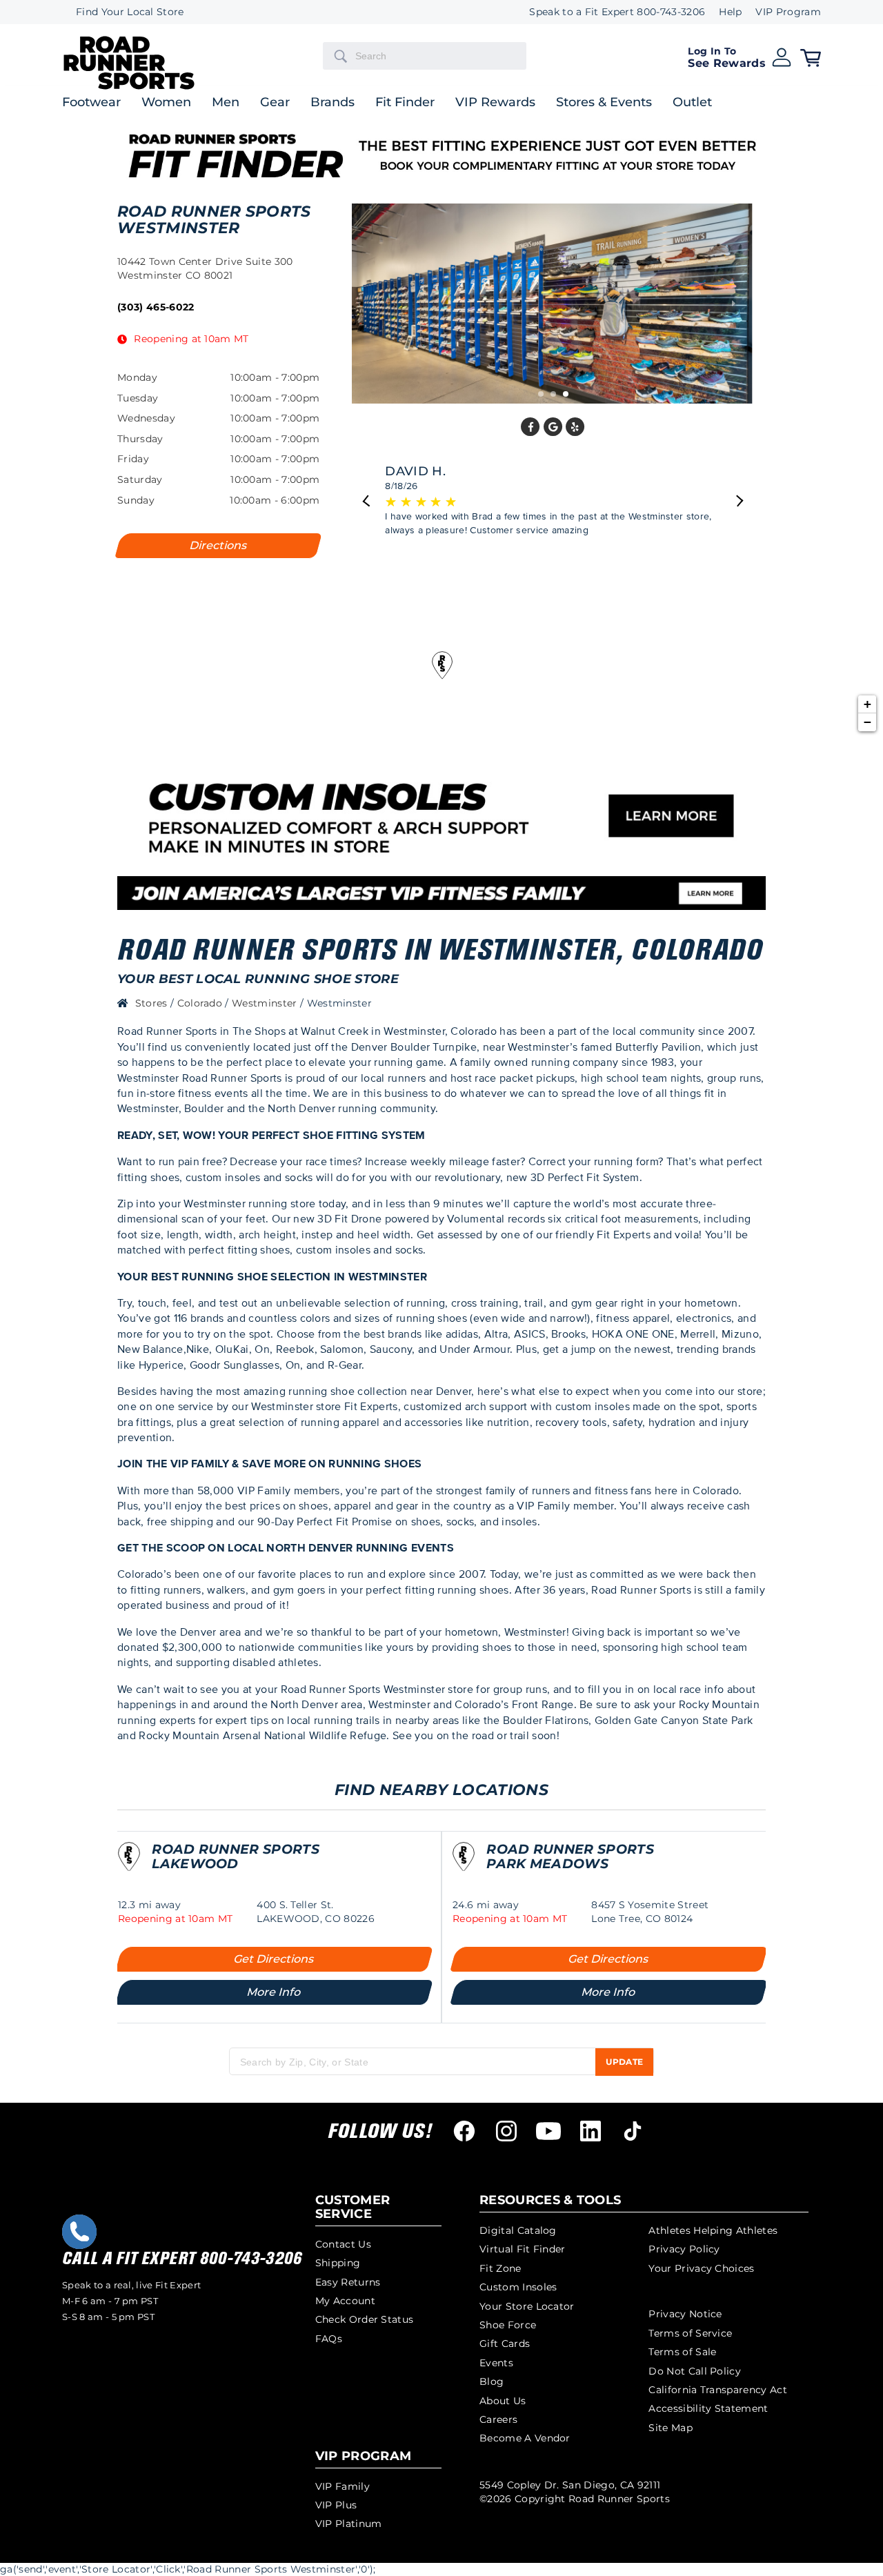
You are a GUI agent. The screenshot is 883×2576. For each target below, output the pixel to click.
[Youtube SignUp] (548, 2131)
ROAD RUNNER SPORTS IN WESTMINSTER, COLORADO (440, 950)
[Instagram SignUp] (506, 2131)
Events (496, 2363)
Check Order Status (365, 2319)
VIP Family (343, 2486)
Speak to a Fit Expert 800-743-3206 (617, 12)
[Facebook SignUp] (464, 2131)
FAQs (329, 2339)
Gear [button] (275, 103)
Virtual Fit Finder (523, 2249)
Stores (153, 1003)
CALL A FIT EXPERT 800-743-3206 (182, 2259)
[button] (740, 56)
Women (166, 103)
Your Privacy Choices (701, 2268)
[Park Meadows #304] (464, 1864)
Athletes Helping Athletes (713, 2230)
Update (624, 2062)
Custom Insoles (518, 2287)
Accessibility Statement (708, 2408)
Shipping (338, 2263)
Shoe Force (508, 2325)
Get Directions (274, 1959)
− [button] (867, 722)
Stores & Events (604, 103)
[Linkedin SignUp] (591, 2131)
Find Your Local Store (130, 12)
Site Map (671, 2428)
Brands (333, 103)
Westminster (266, 1003)
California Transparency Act (718, 2390)
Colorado (201, 1003)
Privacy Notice (685, 2314)
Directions (219, 545)
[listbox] (781, 12)
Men (226, 103)
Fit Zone (500, 2268)
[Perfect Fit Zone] (441, 816)
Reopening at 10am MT (191, 339)
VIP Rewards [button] (495, 103)
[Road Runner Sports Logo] (129, 87)
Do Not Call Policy (695, 2371)
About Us (503, 2401)
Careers (498, 2419)
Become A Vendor (525, 2438)
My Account (345, 2301)
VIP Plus (336, 2505)
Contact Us (343, 2244)
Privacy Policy (684, 2249)
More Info (274, 1992)
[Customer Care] (79, 2232)
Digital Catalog (518, 2230)
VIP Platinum (349, 2524)
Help (730, 12)
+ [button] (867, 704)
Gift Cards (505, 2344)
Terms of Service (690, 2333)
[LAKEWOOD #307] (129, 1864)
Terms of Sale (682, 2352)
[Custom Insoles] (441, 893)
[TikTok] (633, 2131)
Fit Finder (405, 103)
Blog (492, 2381)
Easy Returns (348, 2282)
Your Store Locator (527, 2306)
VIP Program (788, 12)
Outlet (692, 103)
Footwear (91, 103)
